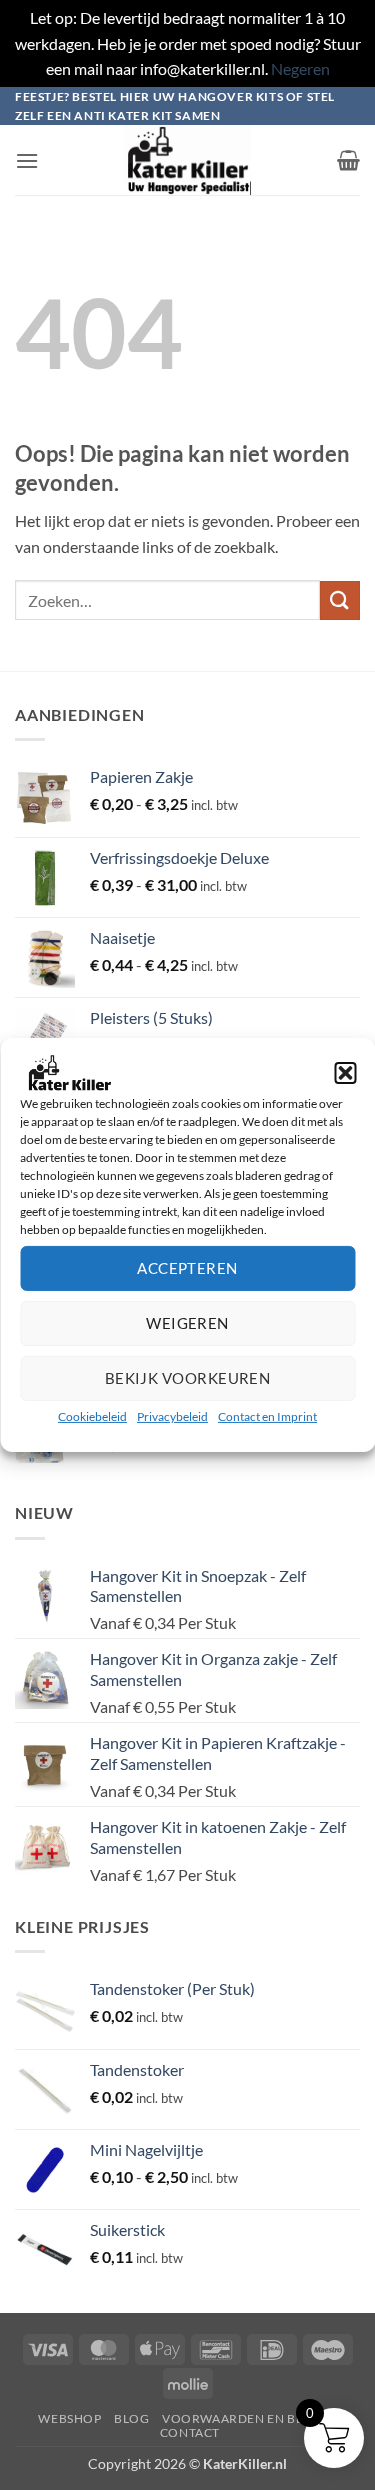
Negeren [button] (300, 68)
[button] (345, 1073)
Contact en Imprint (267, 1416)
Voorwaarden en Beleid (247, 2418)
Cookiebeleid (92, 1416)
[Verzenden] (340, 600)
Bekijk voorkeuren (188, 1378)
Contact (190, 2432)
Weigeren (187, 1323)
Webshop (69, 2418)
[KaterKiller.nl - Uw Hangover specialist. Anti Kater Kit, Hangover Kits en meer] (188, 160)
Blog (131, 2418)
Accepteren (187, 1268)
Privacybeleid (172, 1416)
